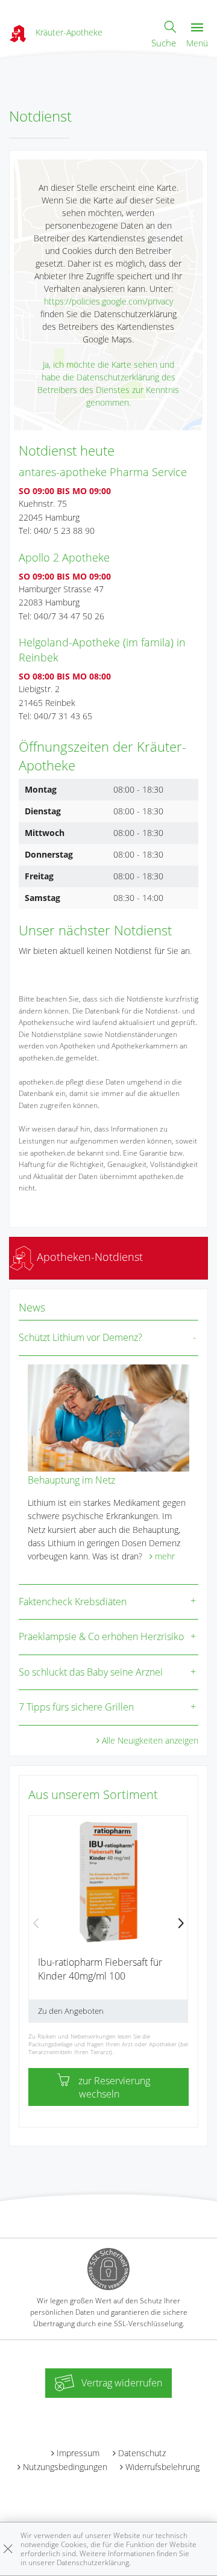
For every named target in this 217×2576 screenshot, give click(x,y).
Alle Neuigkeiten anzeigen (150, 1740)
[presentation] (36, 1924)
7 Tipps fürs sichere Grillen (76, 1707)
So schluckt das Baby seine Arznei (91, 1672)
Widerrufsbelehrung (162, 2467)
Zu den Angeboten (71, 2011)
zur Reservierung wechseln (114, 2087)
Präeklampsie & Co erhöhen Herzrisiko (101, 1636)
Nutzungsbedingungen (65, 2467)
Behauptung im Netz (71, 1480)
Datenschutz (142, 2453)
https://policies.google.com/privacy (108, 301)
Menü (197, 43)
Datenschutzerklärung (93, 2562)
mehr (165, 1556)
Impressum (78, 2453)
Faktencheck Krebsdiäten (73, 1602)
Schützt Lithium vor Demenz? (80, 1337)
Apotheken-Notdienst (88, 1257)
